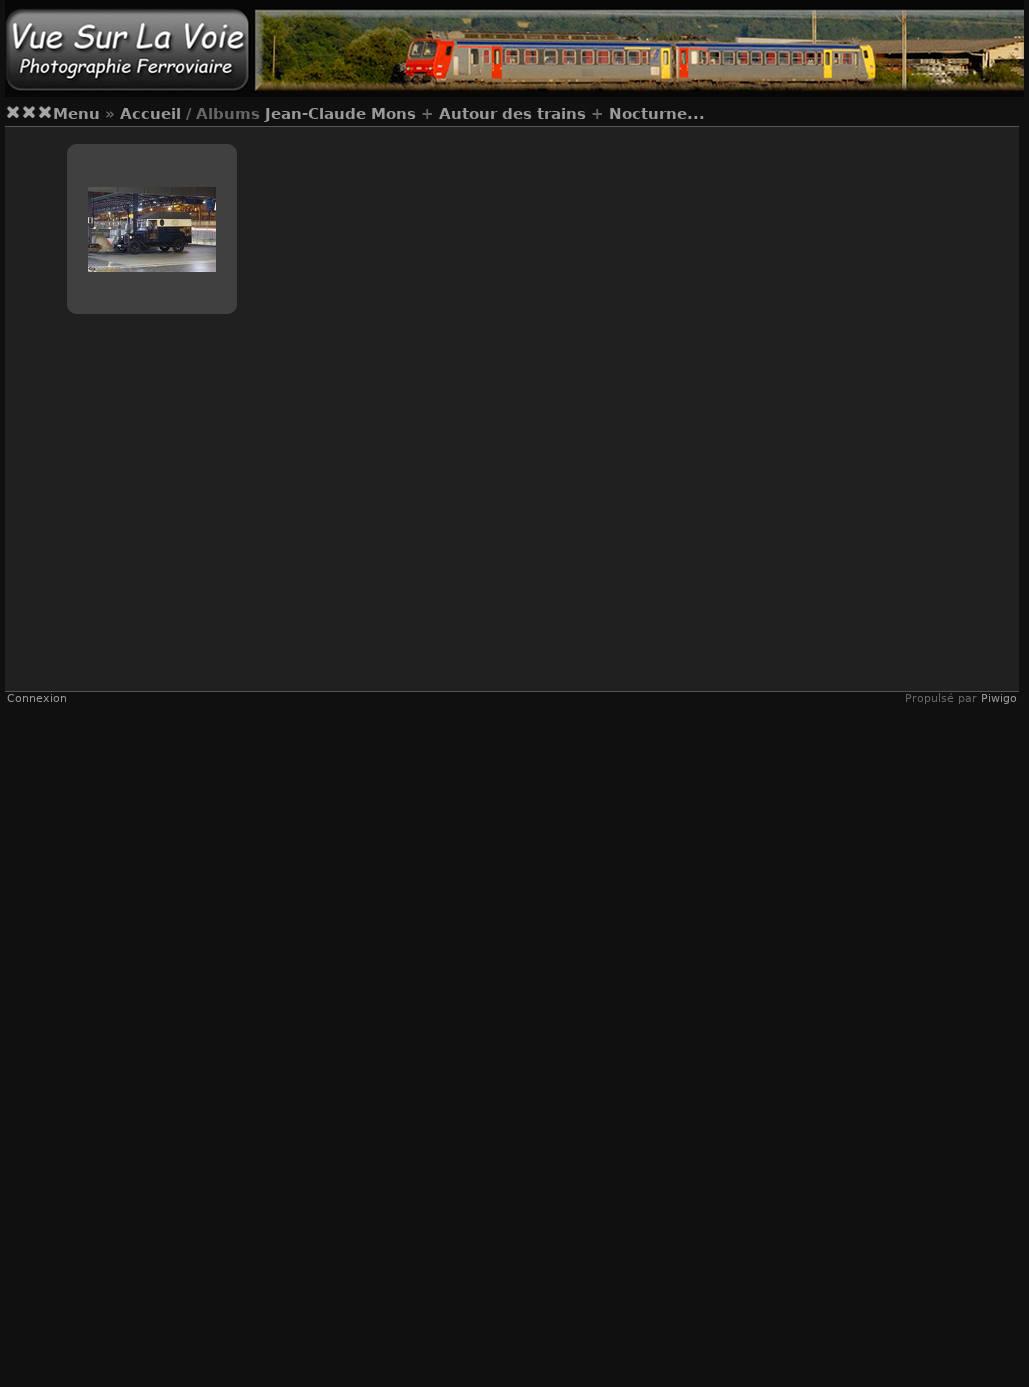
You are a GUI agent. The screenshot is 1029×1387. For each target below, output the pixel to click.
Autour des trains (512, 114)
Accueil (150, 114)
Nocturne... (657, 114)
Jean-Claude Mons (340, 114)
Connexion (37, 698)
